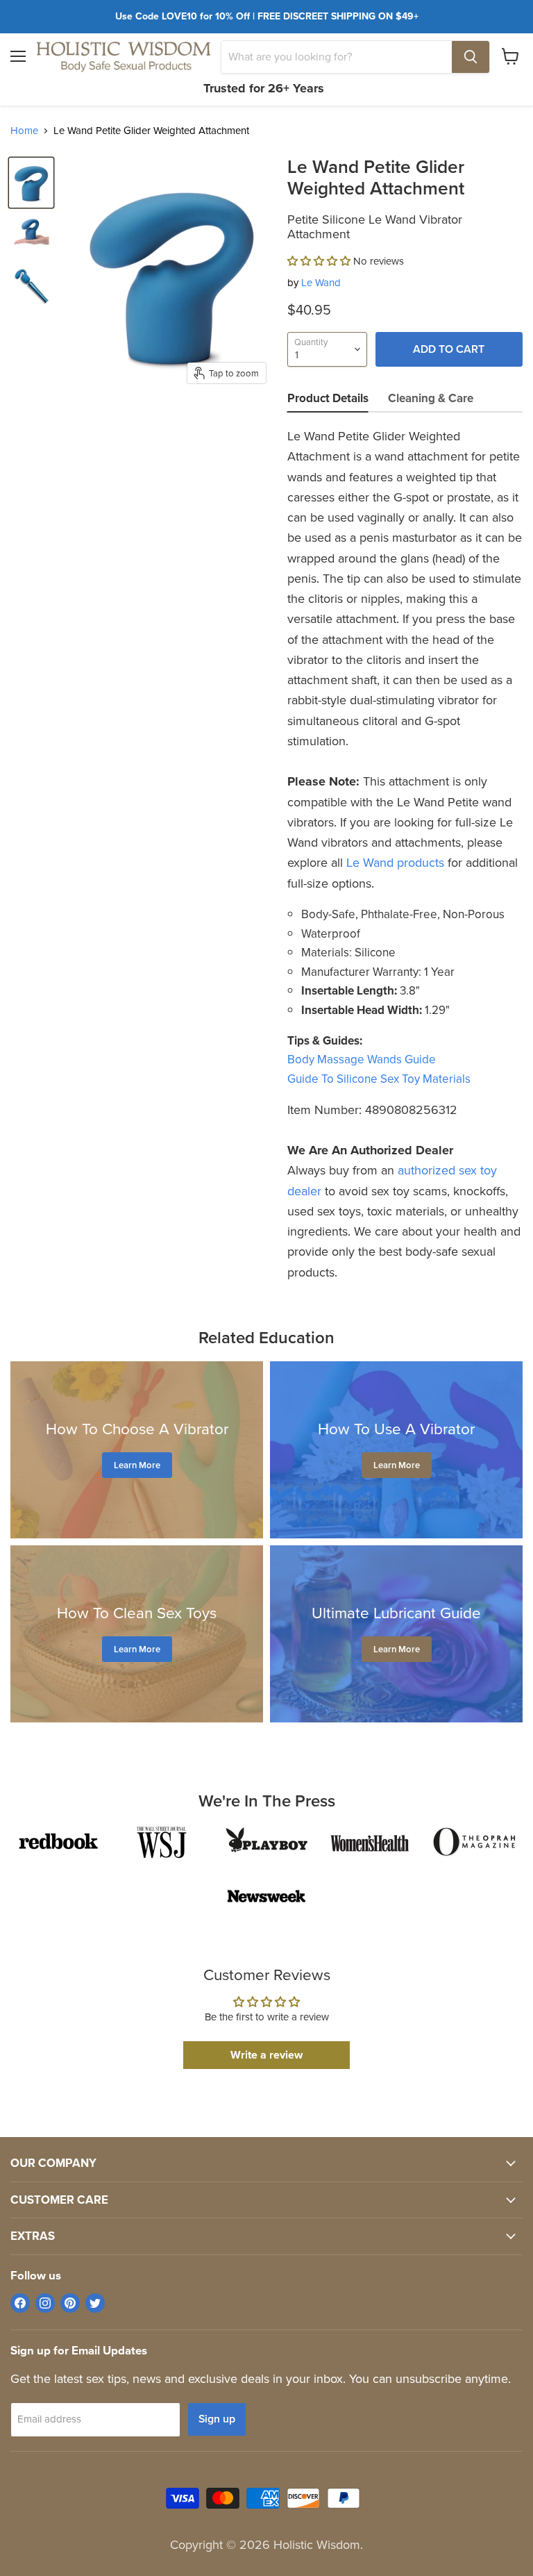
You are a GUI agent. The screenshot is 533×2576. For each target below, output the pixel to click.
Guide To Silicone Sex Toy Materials (379, 1079)
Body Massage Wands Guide (362, 1060)
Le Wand (321, 283)
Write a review (266, 2055)
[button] (319, 261)
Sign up (217, 2419)
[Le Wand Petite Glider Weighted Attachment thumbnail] (31, 183)
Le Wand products (395, 863)
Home (24, 131)
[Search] (471, 57)
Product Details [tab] (328, 398)
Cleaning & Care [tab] (431, 398)
